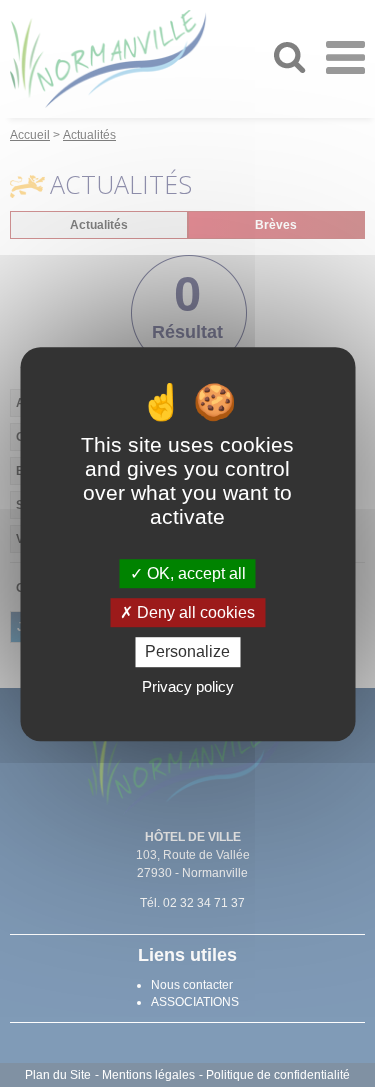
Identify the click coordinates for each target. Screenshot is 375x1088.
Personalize (187, 652)
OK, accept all (194, 573)
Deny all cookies (194, 612)
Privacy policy (188, 686)
